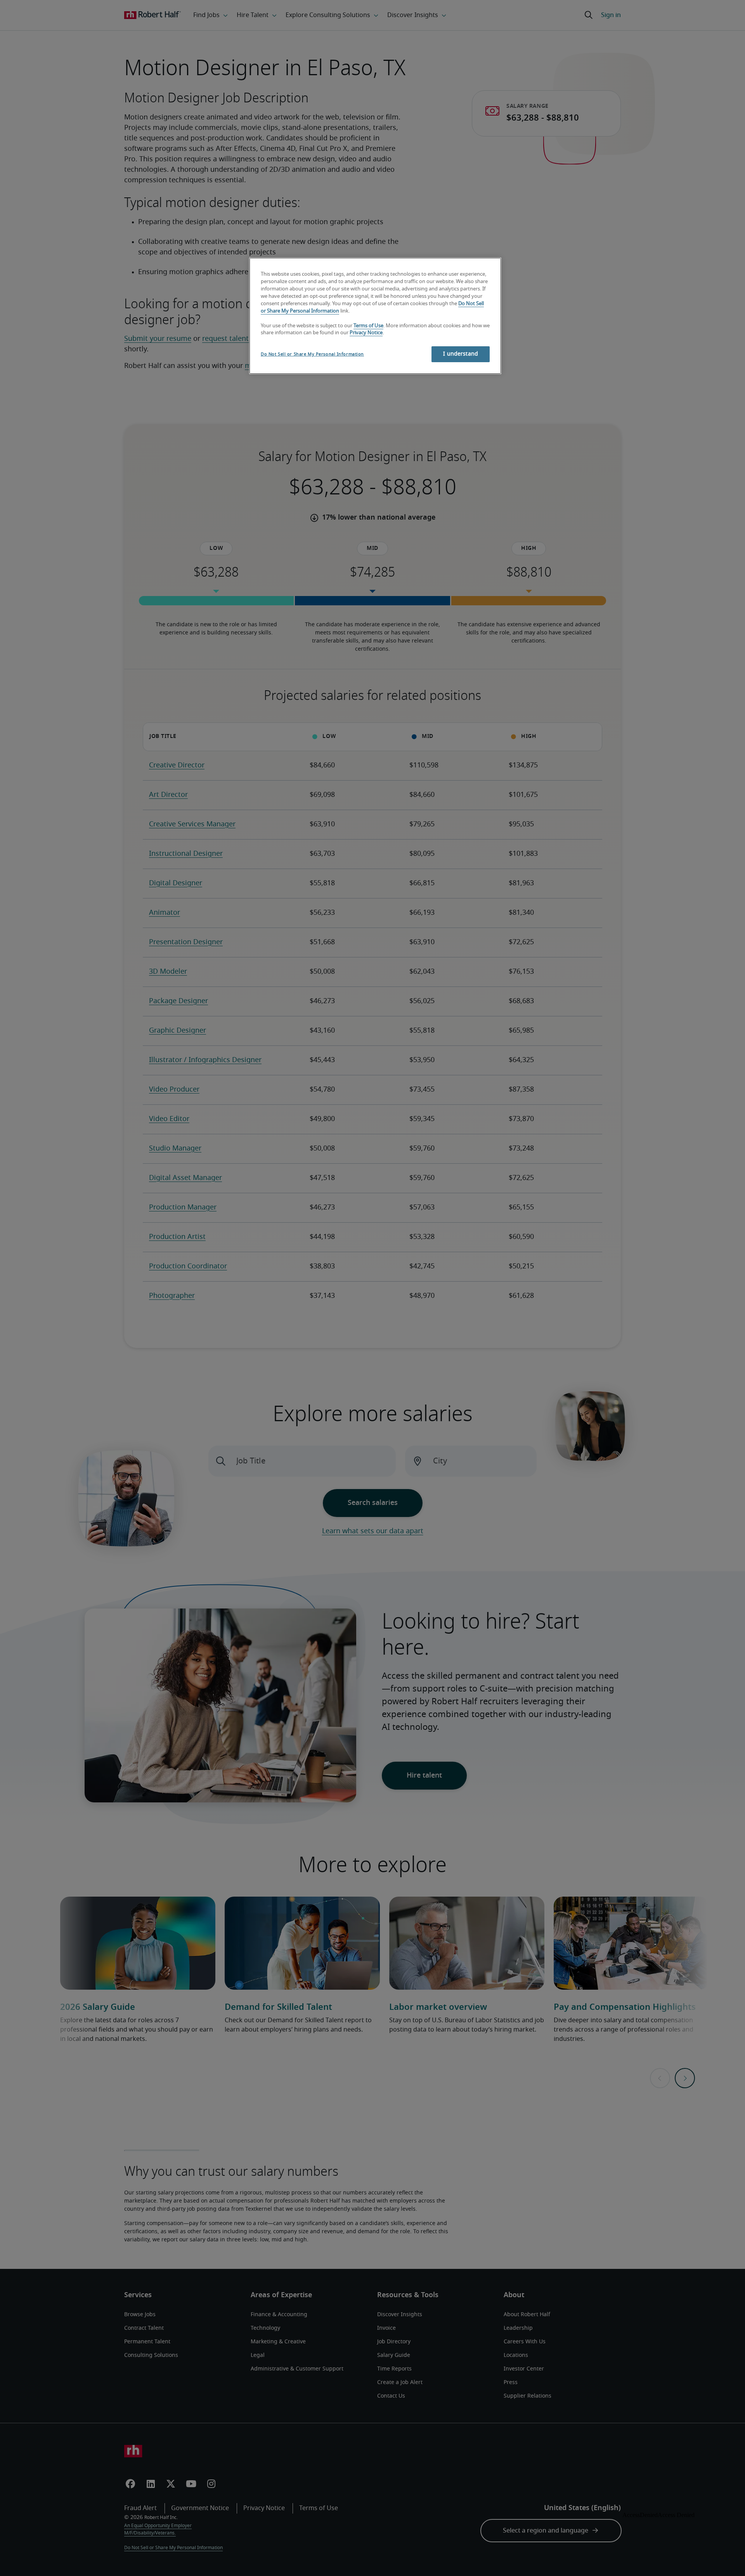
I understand (461, 354)
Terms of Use (368, 326)
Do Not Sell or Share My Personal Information (312, 354)
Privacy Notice (366, 333)
